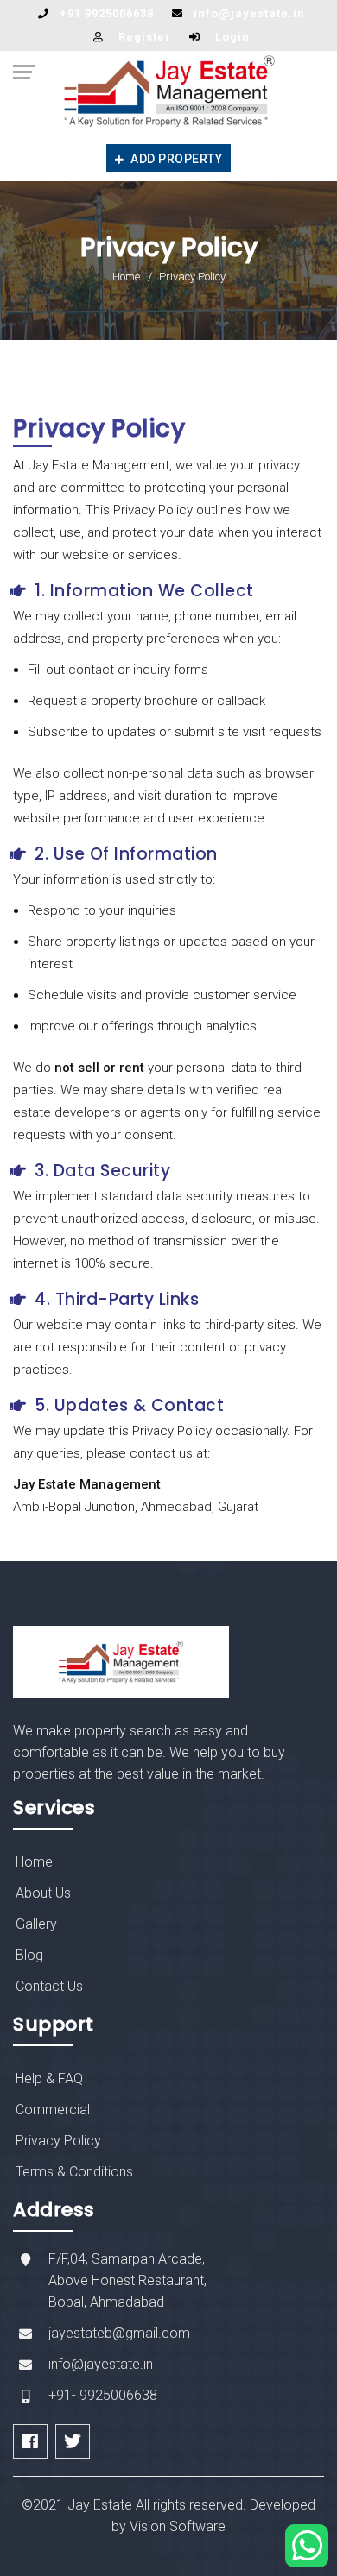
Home (126, 277)
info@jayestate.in (249, 13)
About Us (43, 1893)
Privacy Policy (58, 2141)
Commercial (53, 2110)
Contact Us (49, 1986)
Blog (29, 1955)
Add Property (175, 159)
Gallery (36, 1924)
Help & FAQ (49, 2078)
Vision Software (178, 2526)
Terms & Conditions (74, 2172)
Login (232, 37)
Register (145, 37)
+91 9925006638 (107, 13)
